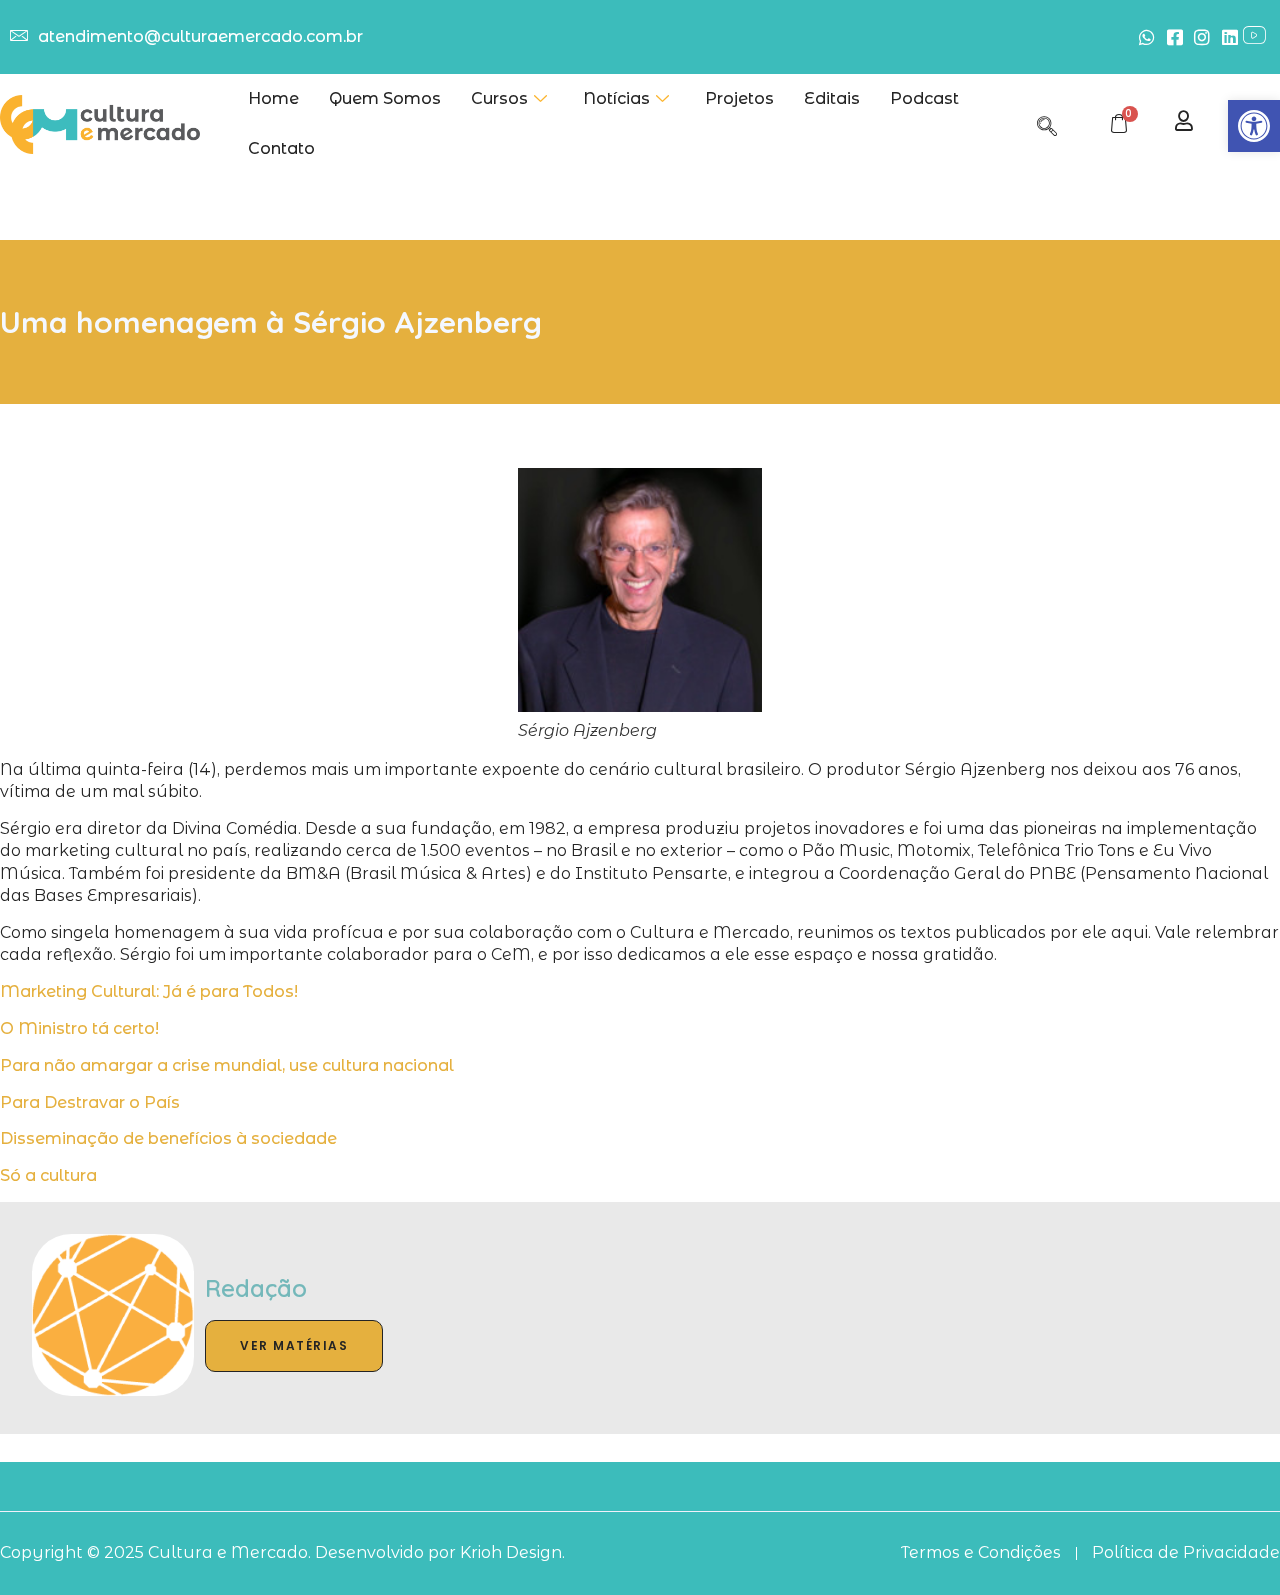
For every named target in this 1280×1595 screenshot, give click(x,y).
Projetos (739, 98)
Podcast (924, 98)
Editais (832, 98)
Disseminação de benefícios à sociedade (168, 1138)
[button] (1254, 126)
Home (273, 98)
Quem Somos (385, 98)
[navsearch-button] (1047, 123)
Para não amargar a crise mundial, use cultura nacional (227, 1065)
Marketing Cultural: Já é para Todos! (149, 991)
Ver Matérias (294, 1345)
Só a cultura (48, 1175)
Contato (281, 148)
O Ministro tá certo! (79, 1028)
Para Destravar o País (90, 1102)
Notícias (616, 98)
